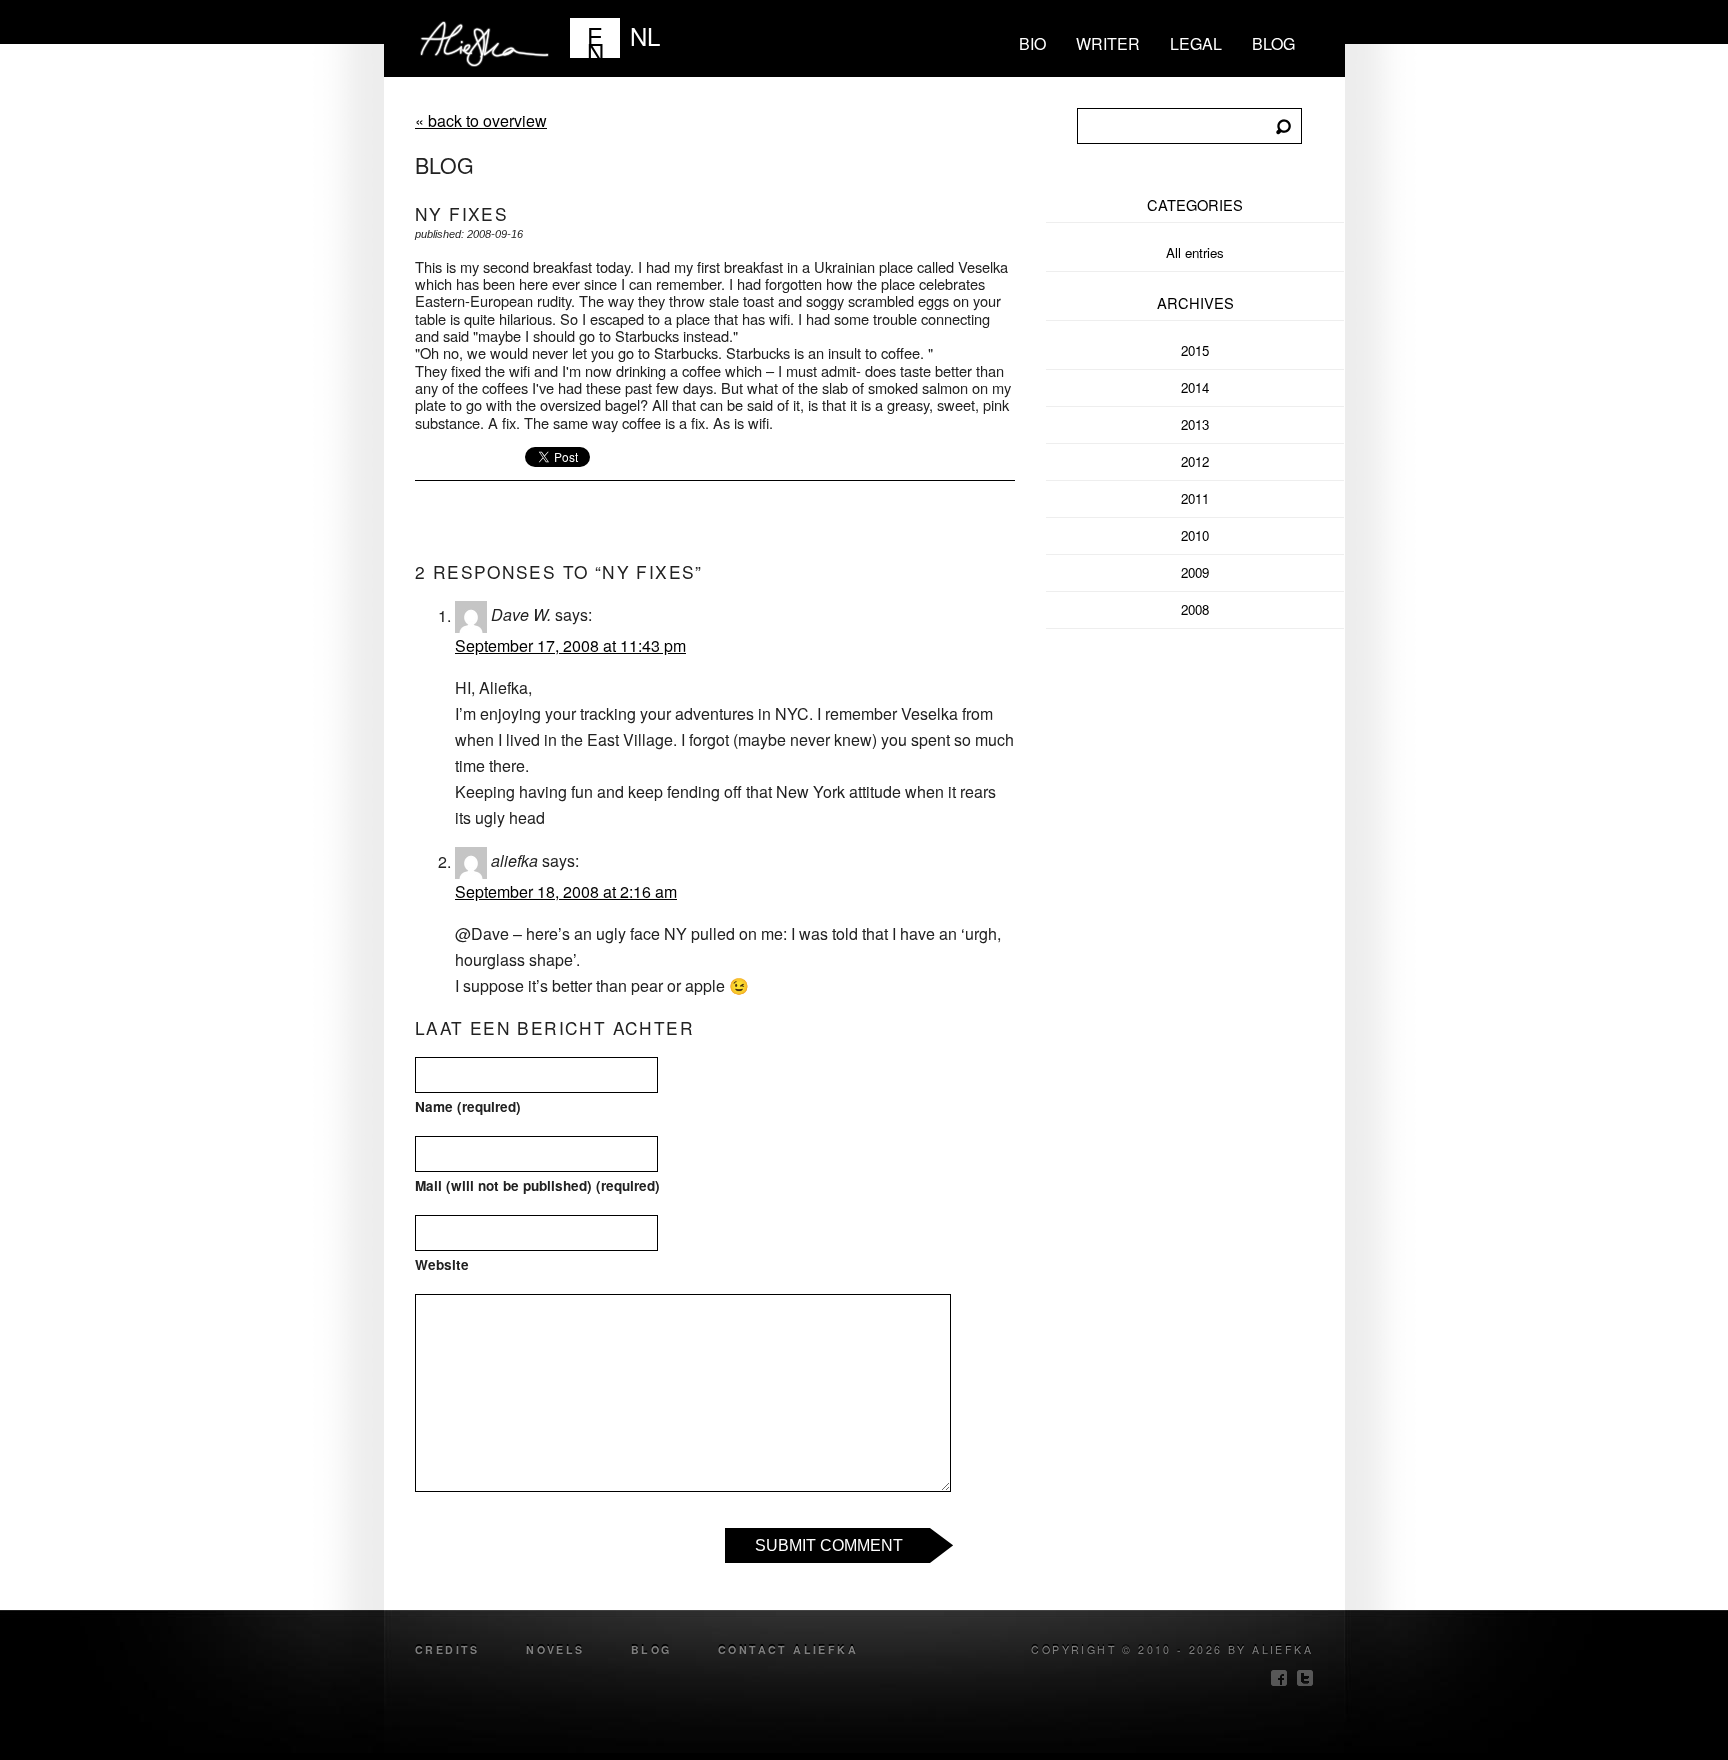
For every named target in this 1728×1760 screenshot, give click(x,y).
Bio (1032, 43)
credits (447, 1649)
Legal (1196, 43)
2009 (1195, 572)
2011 (1195, 498)
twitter (1305, 1678)
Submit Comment (829, 1545)
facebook (1279, 1678)
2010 (1195, 535)
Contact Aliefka (788, 1649)
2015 (1195, 350)
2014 (1195, 387)
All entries (1195, 252)
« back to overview (481, 120)
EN (595, 38)
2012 (1195, 461)
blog (1273, 43)
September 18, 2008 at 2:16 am (566, 891)
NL (645, 35)
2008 (1195, 609)
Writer (1108, 43)
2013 (1195, 424)
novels (555, 1649)
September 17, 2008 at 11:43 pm (570, 645)
